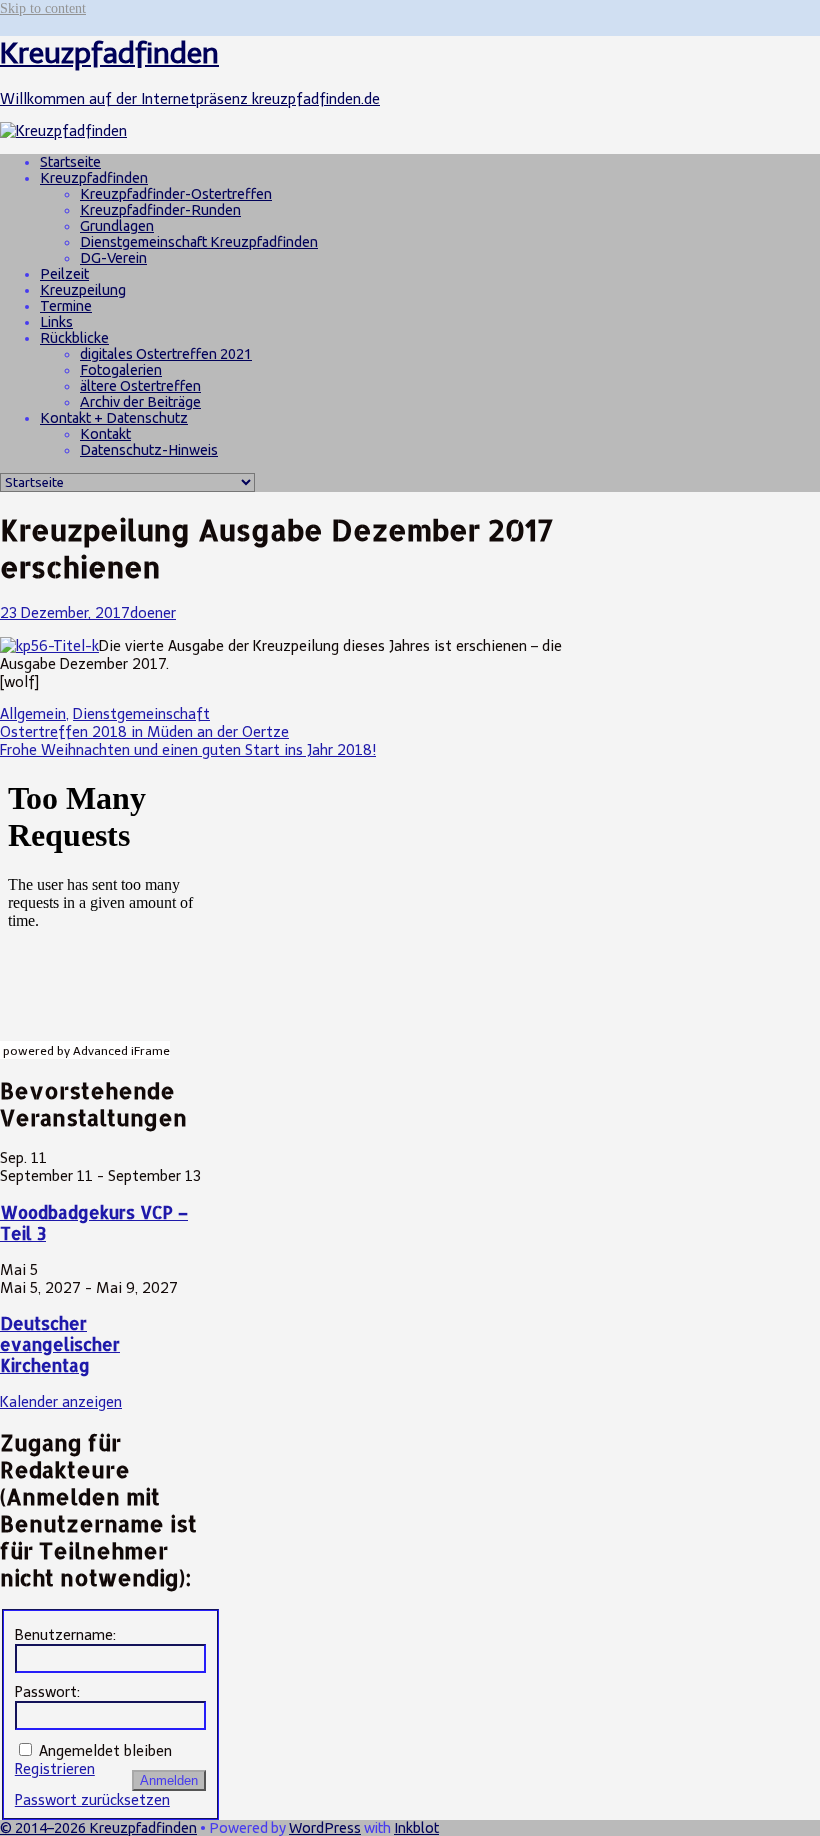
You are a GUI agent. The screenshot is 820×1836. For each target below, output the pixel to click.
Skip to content (43, 8)
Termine (66, 306)
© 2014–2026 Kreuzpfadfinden (98, 1828)
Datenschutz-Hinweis (149, 450)
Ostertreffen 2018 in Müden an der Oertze (144, 732)
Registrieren (55, 1769)
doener (153, 613)
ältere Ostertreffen (140, 386)
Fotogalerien (121, 370)
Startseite (70, 162)
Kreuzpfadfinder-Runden (160, 210)
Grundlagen (117, 226)
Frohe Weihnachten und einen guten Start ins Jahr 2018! (188, 750)
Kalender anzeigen (61, 1402)
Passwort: (47, 1692)
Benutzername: (65, 1635)
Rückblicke (74, 338)
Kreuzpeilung (83, 290)
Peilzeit (64, 274)
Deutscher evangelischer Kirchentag (60, 1344)
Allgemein (33, 714)
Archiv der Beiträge (140, 402)
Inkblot (416, 1828)
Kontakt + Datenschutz (114, 418)
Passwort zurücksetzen (92, 1800)
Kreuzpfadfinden (94, 178)
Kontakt (105, 434)
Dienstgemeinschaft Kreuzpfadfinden (199, 242)
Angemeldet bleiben (105, 1751)
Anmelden (169, 1780)
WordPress (325, 1828)
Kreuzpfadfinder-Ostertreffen (176, 194)
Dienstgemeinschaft (141, 714)
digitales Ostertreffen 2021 (166, 354)
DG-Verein (113, 258)
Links (56, 322)
